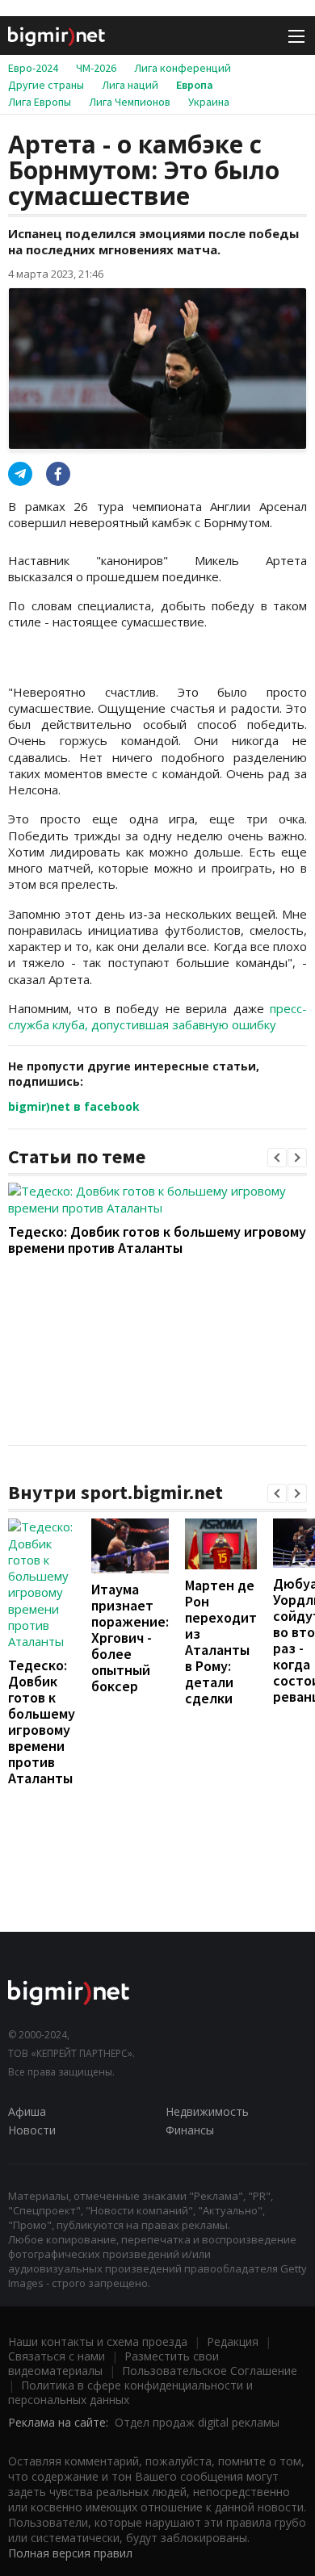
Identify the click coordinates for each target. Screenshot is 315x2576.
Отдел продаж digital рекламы (197, 2422)
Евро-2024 (33, 68)
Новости (32, 2130)
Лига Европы (40, 102)
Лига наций (130, 85)
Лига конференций (183, 68)
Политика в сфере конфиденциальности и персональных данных (130, 2392)
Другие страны (46, 85)
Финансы (190, 2130)
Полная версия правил (70, 2553)
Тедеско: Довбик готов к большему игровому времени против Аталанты (157, 1240)
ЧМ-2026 (96, 68)
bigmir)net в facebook (74, 1106)
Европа (195, 85)
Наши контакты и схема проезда (98, 2341)
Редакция (233, 2341)
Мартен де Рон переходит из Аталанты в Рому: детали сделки (221, 1642)
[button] (277, 1158)
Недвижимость (207, 2111)
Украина (209, 102)
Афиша (27, 2111)
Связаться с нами (57, 2356)
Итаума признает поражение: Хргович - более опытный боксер (130, 1638)
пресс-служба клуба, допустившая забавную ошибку (157, 1016)
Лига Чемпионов (130, 102)
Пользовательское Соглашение (210, 2371)
